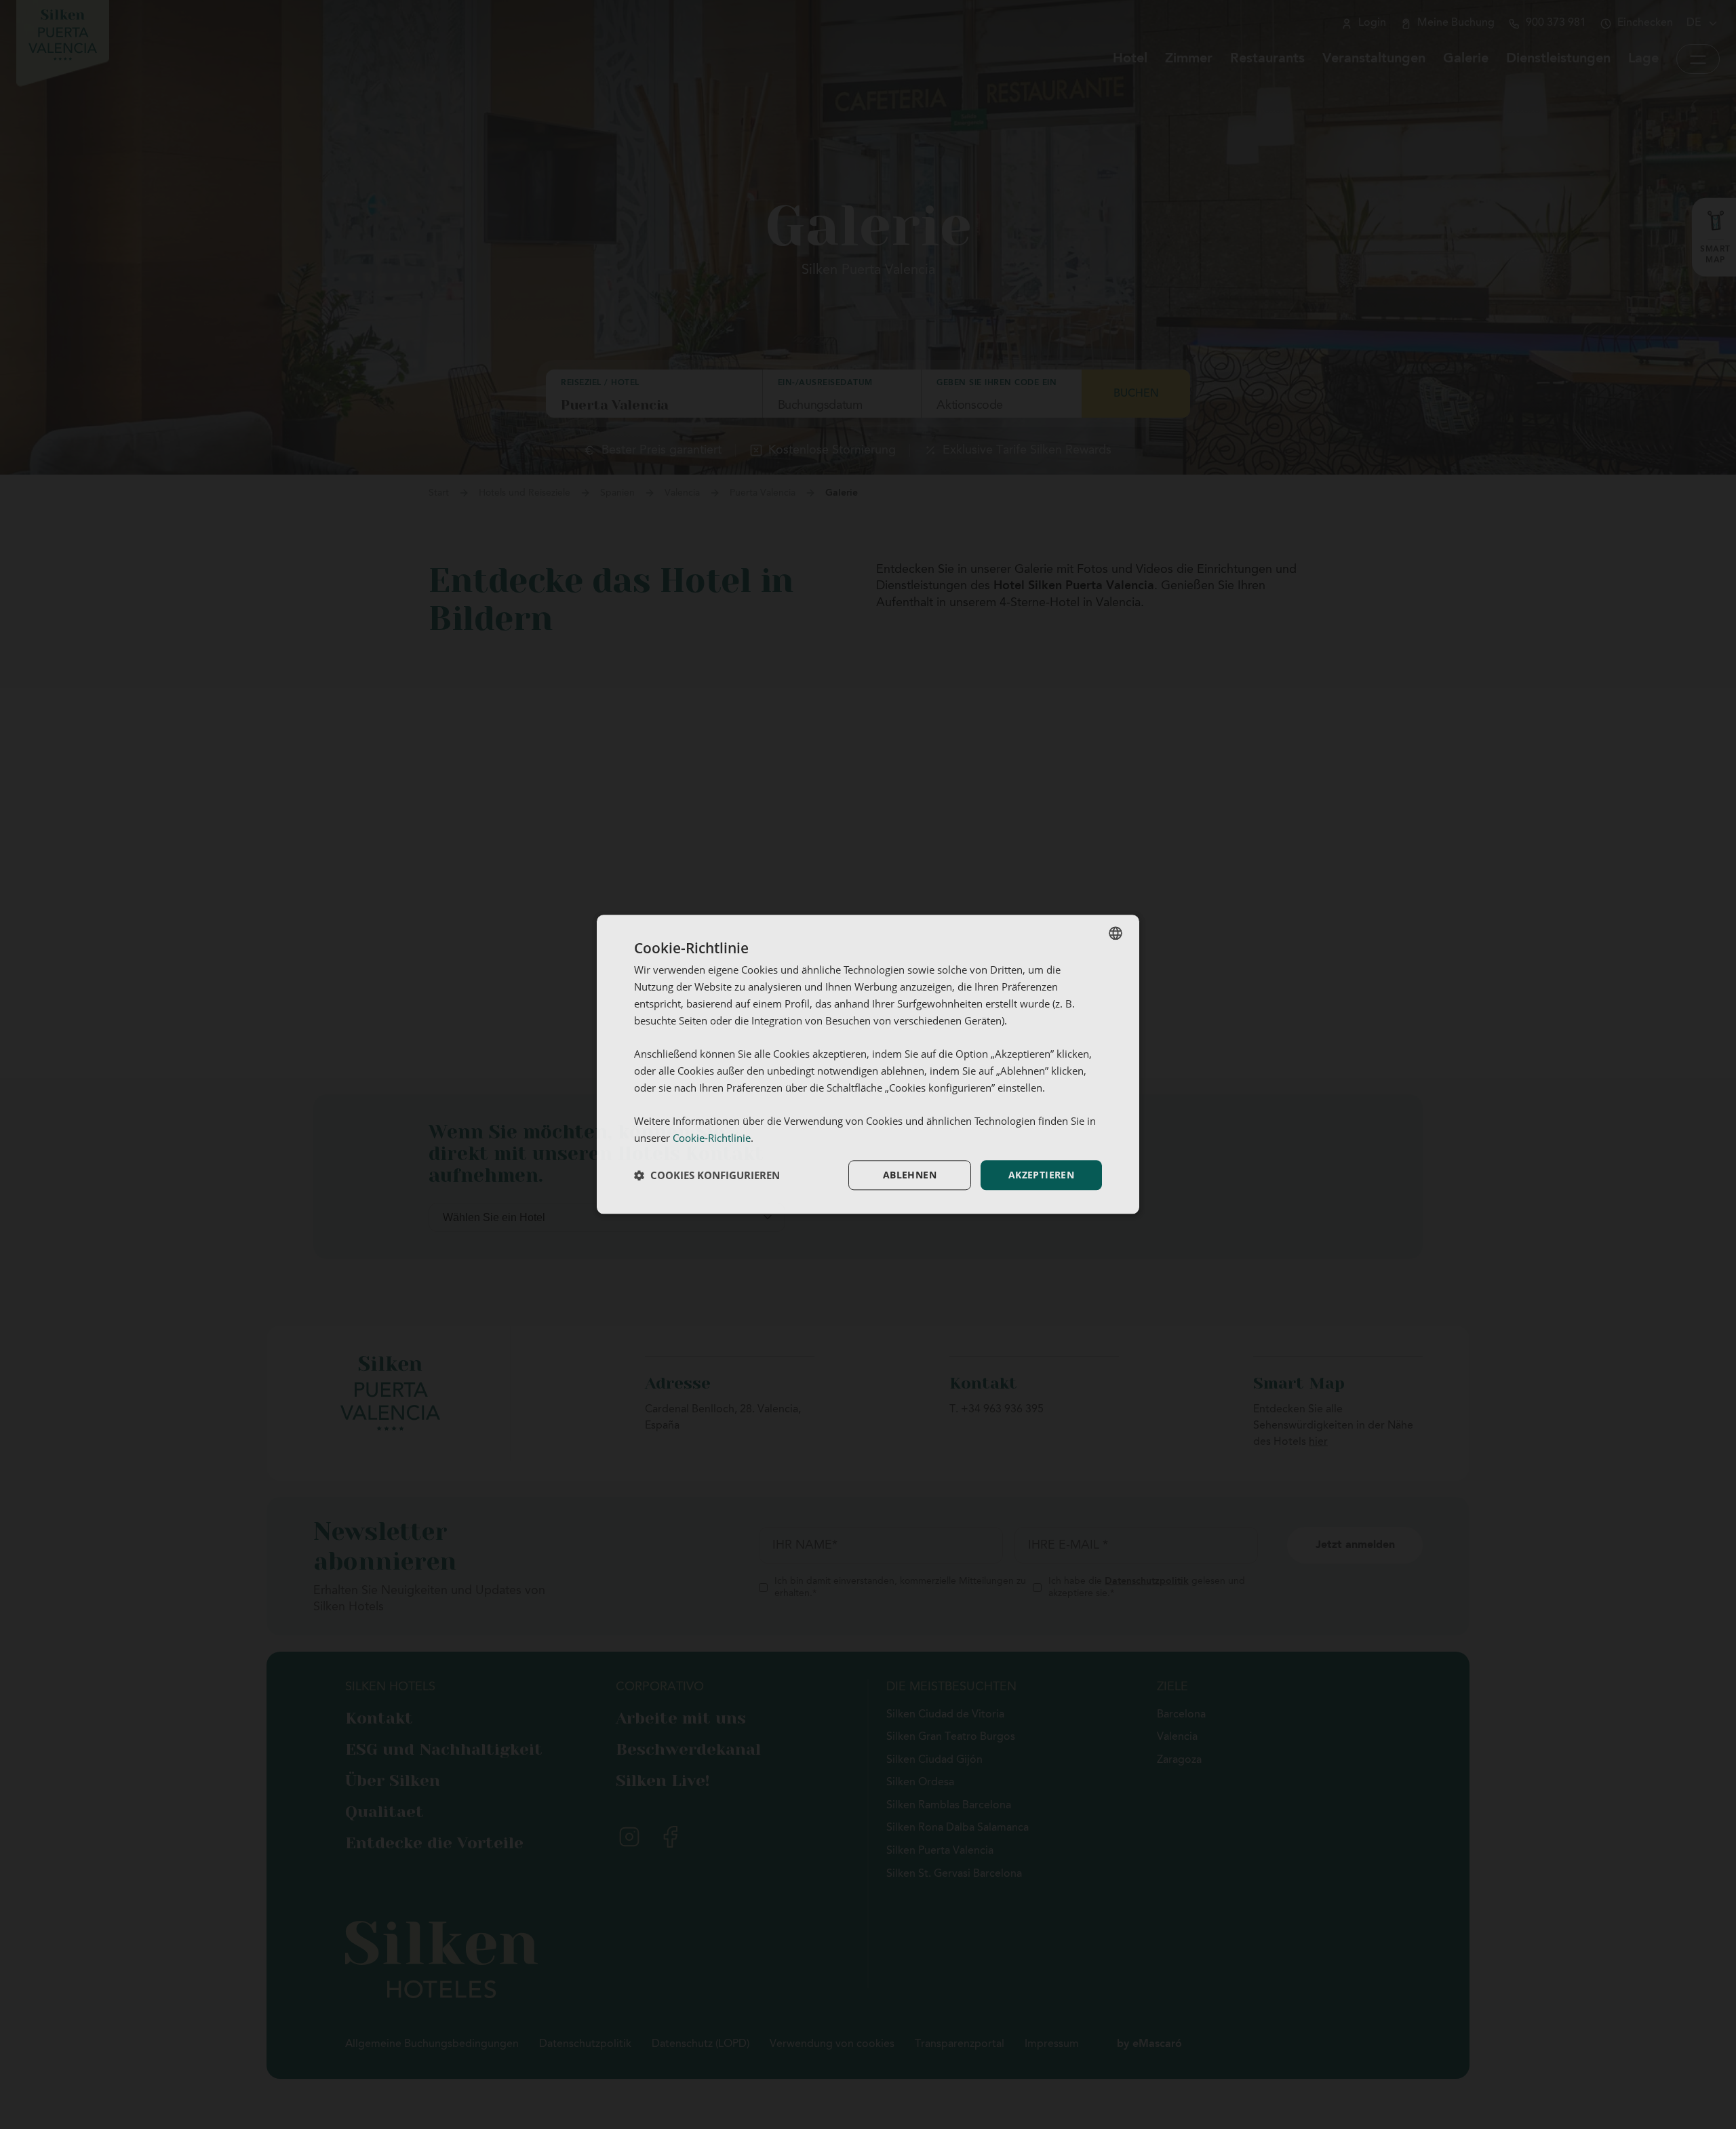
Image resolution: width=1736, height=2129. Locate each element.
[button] (707, 1175)
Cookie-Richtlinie (712, 1138)
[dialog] (868, 1064)
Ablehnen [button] (910, 1175)
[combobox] (1116, 933)
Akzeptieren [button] (1041, 1175)
